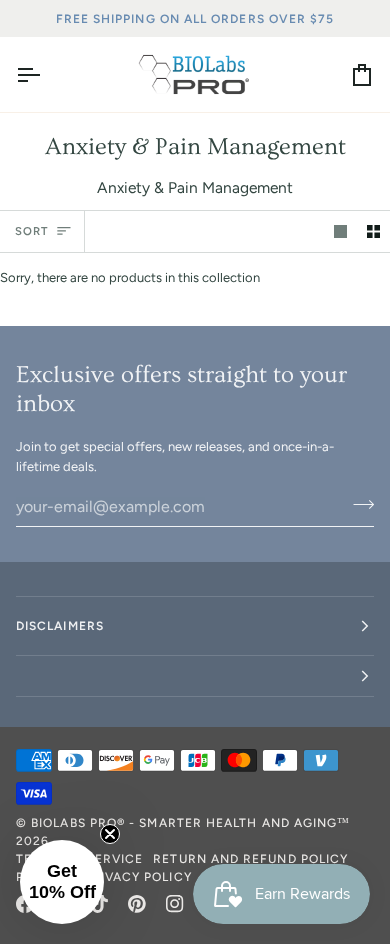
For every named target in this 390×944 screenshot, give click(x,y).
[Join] (357, 504)
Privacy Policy (138, 877)
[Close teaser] (110, 834)
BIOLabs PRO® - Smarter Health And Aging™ (190, 823)
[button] (195, 676)
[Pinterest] (137, 904)
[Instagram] (175, 904)
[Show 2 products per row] (373, 231)
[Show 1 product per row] (340, 231)
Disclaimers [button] (60, 626)
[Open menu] (46, 74)
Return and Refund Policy (250, 859)
